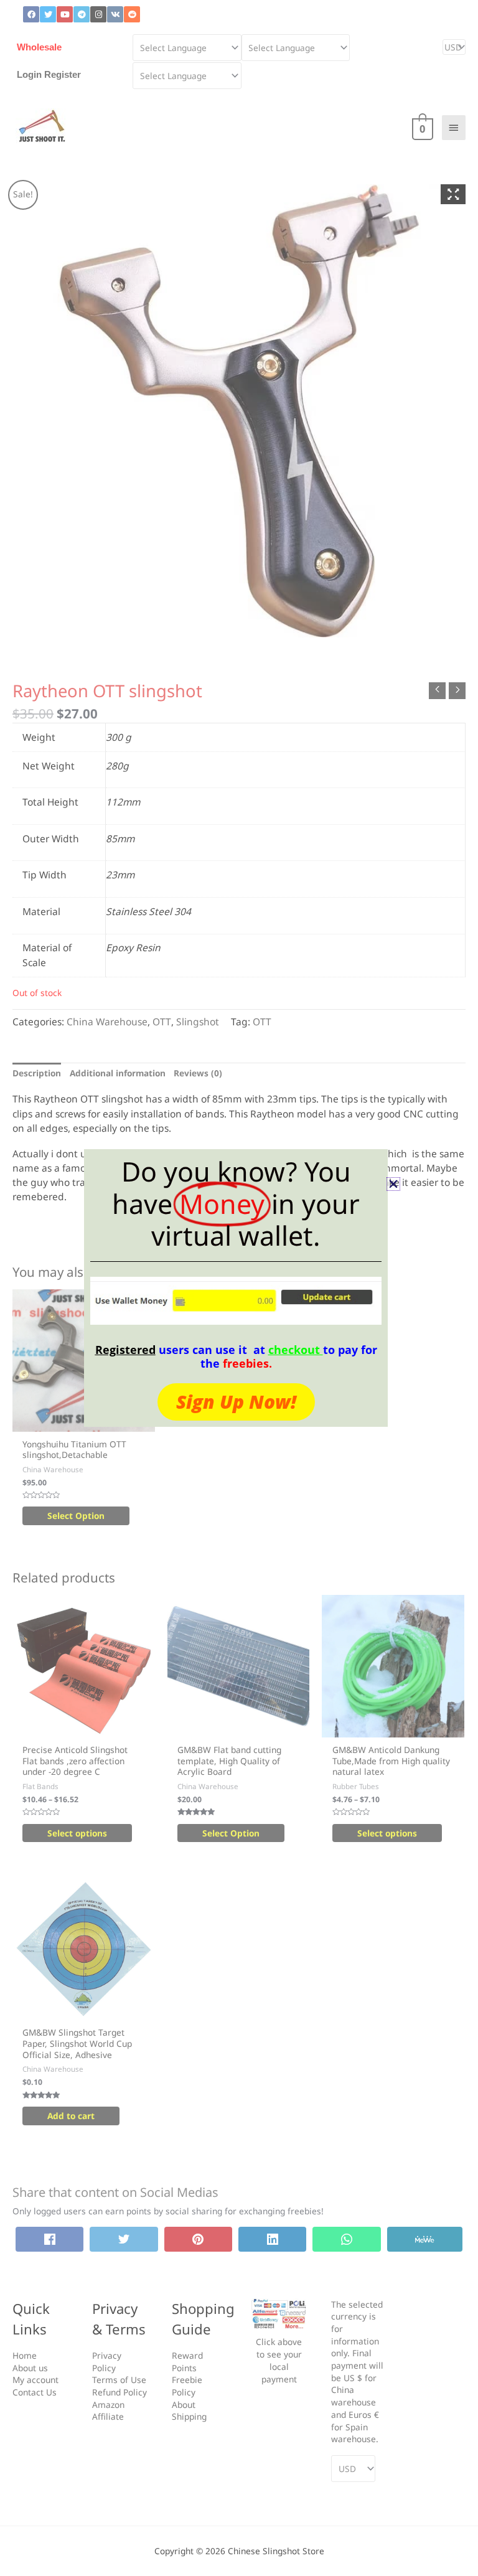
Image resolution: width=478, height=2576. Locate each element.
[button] (393, 1184)
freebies (246, 1363)
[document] (239, 1288)
